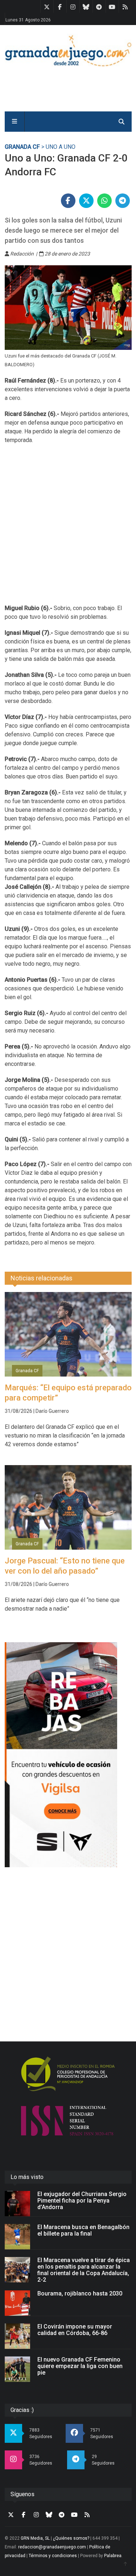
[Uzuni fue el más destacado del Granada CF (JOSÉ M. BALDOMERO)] (68, 308)
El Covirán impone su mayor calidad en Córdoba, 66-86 (75, 2330)
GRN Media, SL (35, 2538)
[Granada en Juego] (68, 50)
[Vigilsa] (68, 1755)
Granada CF (22, 147)
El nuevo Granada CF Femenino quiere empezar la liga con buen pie (80, 2366)
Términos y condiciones (53, 2556)
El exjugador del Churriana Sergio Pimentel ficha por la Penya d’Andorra (82, 2201)
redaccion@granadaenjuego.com (52, 2547)
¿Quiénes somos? (71, 2538)
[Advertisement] (68, 529)
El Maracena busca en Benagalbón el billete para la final (83, 2230)
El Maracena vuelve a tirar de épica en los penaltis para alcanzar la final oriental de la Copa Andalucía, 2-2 (84, 2270)
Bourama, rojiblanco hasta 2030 (80, 2293)
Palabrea (113, 2556)
